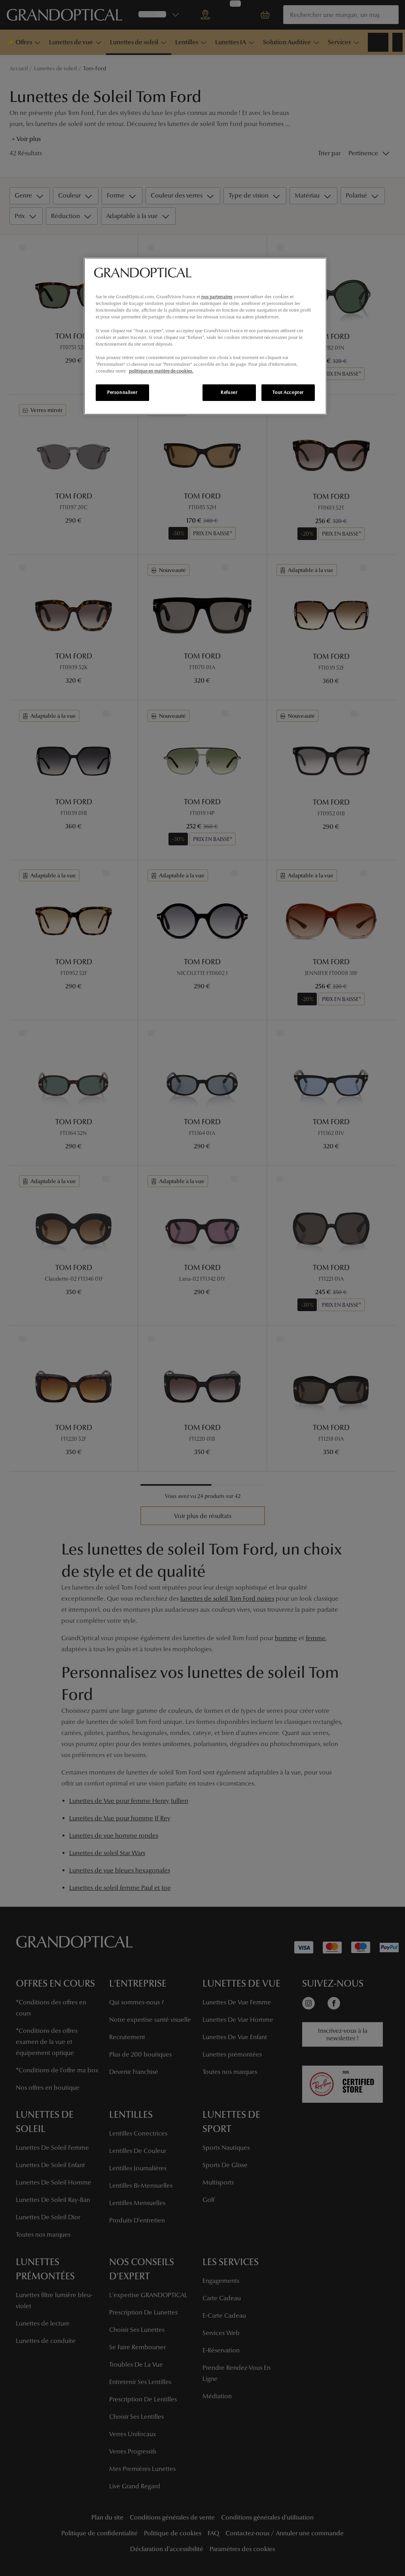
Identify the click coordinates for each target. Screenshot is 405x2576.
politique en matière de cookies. (161, 371)
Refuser (229, 392)
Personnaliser (122, 392)
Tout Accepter (288, 392)
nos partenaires (217, 297)
